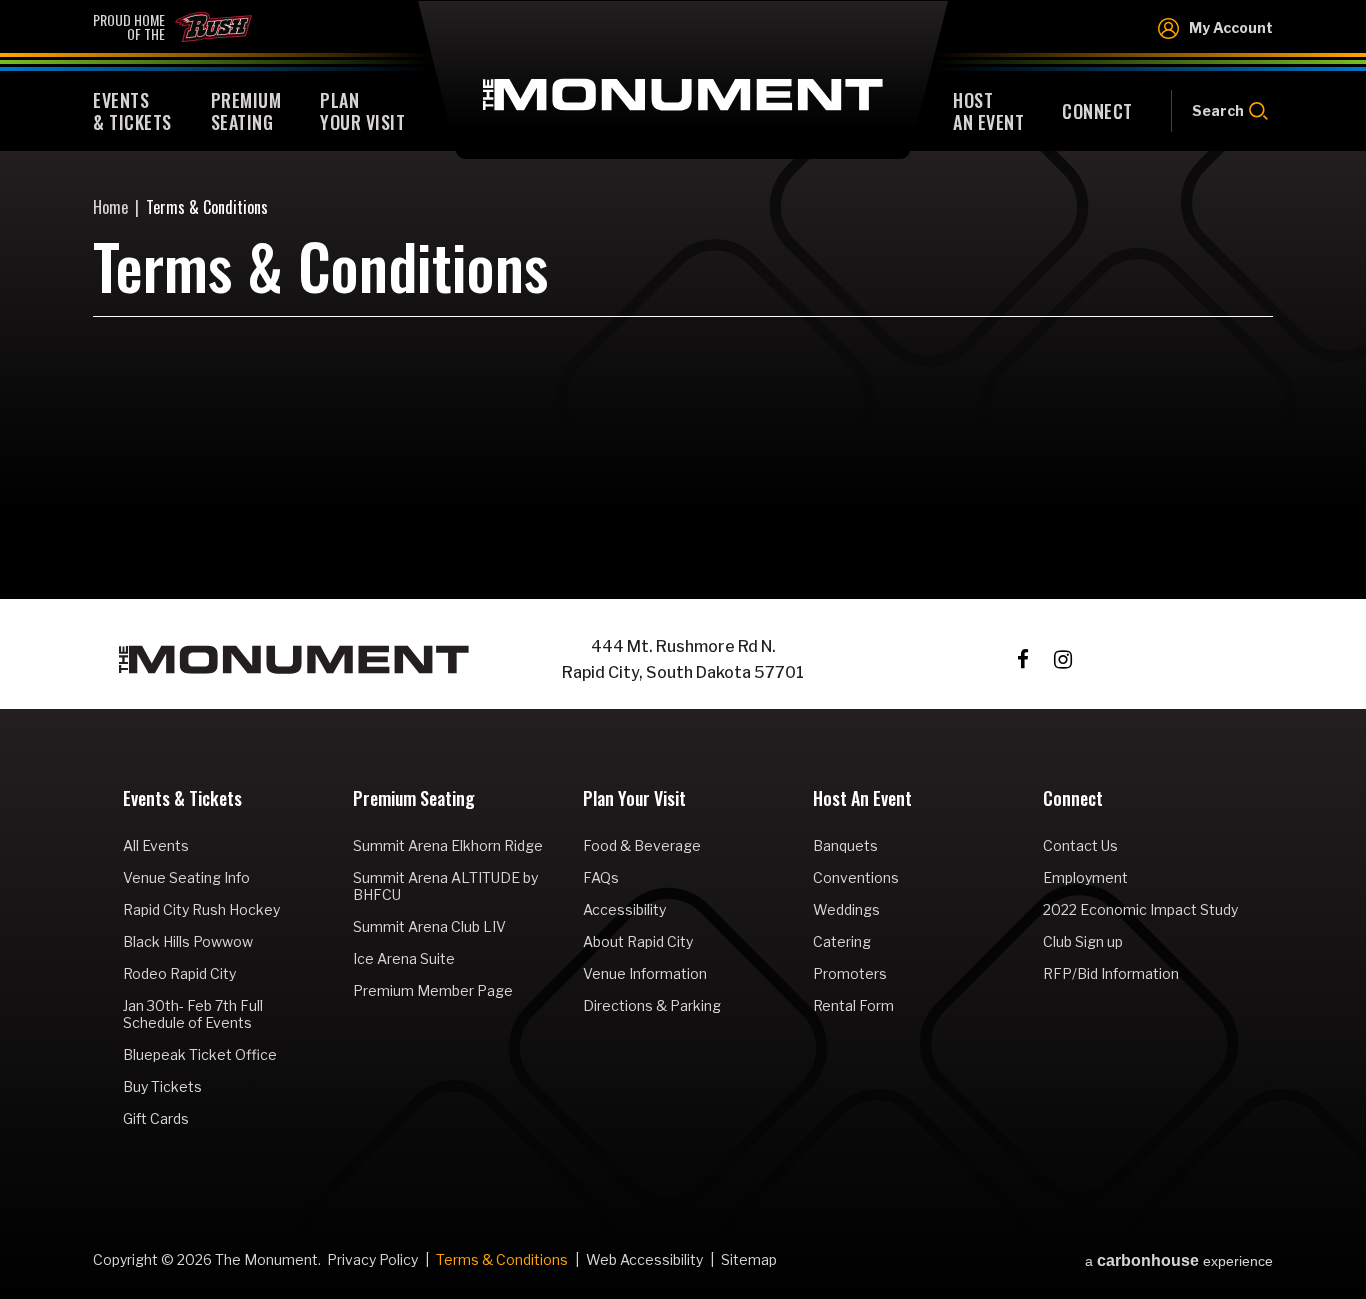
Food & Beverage (642, 845)
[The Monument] (294, 659)
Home (110, 207)
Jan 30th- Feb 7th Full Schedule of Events (193, 1014)
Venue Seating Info (186, 877)
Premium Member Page (433, 990)
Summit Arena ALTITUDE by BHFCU (445, 886)
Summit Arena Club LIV (429, 926)
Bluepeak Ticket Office (200, 1054)
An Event (988, 111)
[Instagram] (1063, 659)
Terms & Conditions (502, 1259)
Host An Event (862, 800)
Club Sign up (1083, 941)
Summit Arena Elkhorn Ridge (448, 845)
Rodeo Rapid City (179, 973)
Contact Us (1080, 845)
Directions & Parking (652, 1005)
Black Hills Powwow (188, 941)
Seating (246, 111)
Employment (1085, 877)
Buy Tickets (162, 1086)
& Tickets (132, 111)
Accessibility (624, 909)
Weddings (846, 909)
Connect (1073, 800)
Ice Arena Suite (404, 958)
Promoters (850, 973)
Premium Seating (414, 800)
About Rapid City (638, 941)
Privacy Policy (372, 1259)
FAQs (601, 877)
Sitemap (749, 1259)
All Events (156, 845)
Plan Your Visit (634, 800)
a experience (1179, 1261)
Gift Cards (156, 1118)
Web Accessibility (644, 1259)
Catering (842, 941)
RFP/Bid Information (1111, 973)
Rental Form (853, 1005)
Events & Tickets (182, 800)
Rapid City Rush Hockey (201, 909)
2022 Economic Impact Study (1140, 909)
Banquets (845, 845)
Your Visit (362, 111)
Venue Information (645, 973)
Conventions (856, 877)
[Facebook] (1023, 659)
